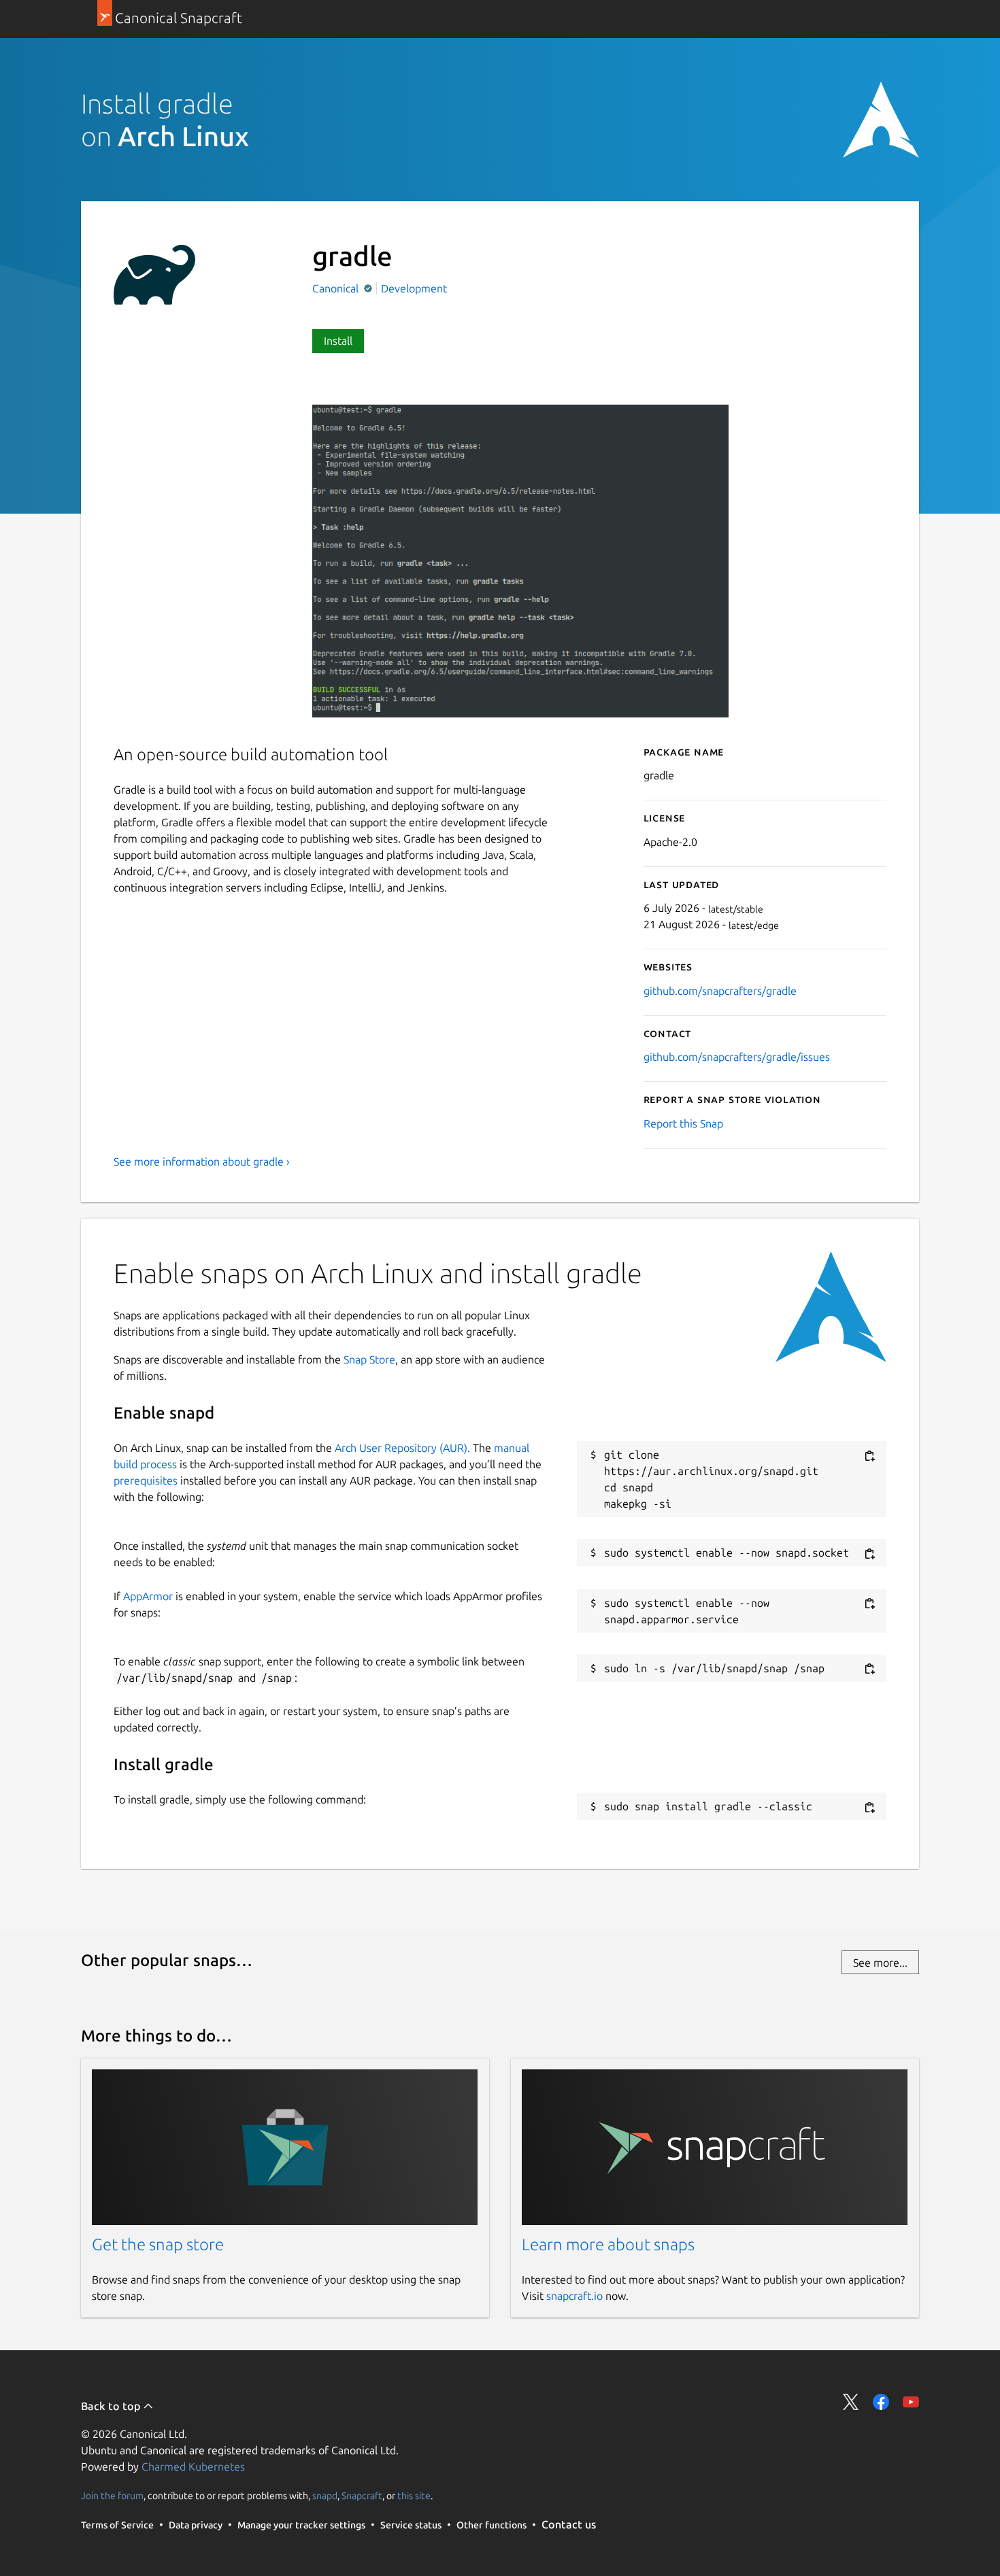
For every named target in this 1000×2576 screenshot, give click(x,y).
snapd (325, 2496)
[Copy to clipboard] (869, 1456)
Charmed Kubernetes (193, 2467)
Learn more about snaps (608, 2244)
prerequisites (146, 1480)
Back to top (112, 2406)
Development (414, 288)
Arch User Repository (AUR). (402, 1448)
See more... (880, 1963)
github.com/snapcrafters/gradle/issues (737, 1057)
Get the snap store (158, 2244)
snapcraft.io (574, 2296)
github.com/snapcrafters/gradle (720, 991)
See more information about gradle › (202, 1162)
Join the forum (112, 2496)
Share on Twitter (851, 2402)
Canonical (337, 288)
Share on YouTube (911, 2402)
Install (338, 341)
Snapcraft (362, 2496)
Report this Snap (683, 1123)
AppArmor (148, 1596)
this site (414, 2496)
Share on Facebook (881, 2402)
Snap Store (369, 1359)
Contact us (569, 2524)
